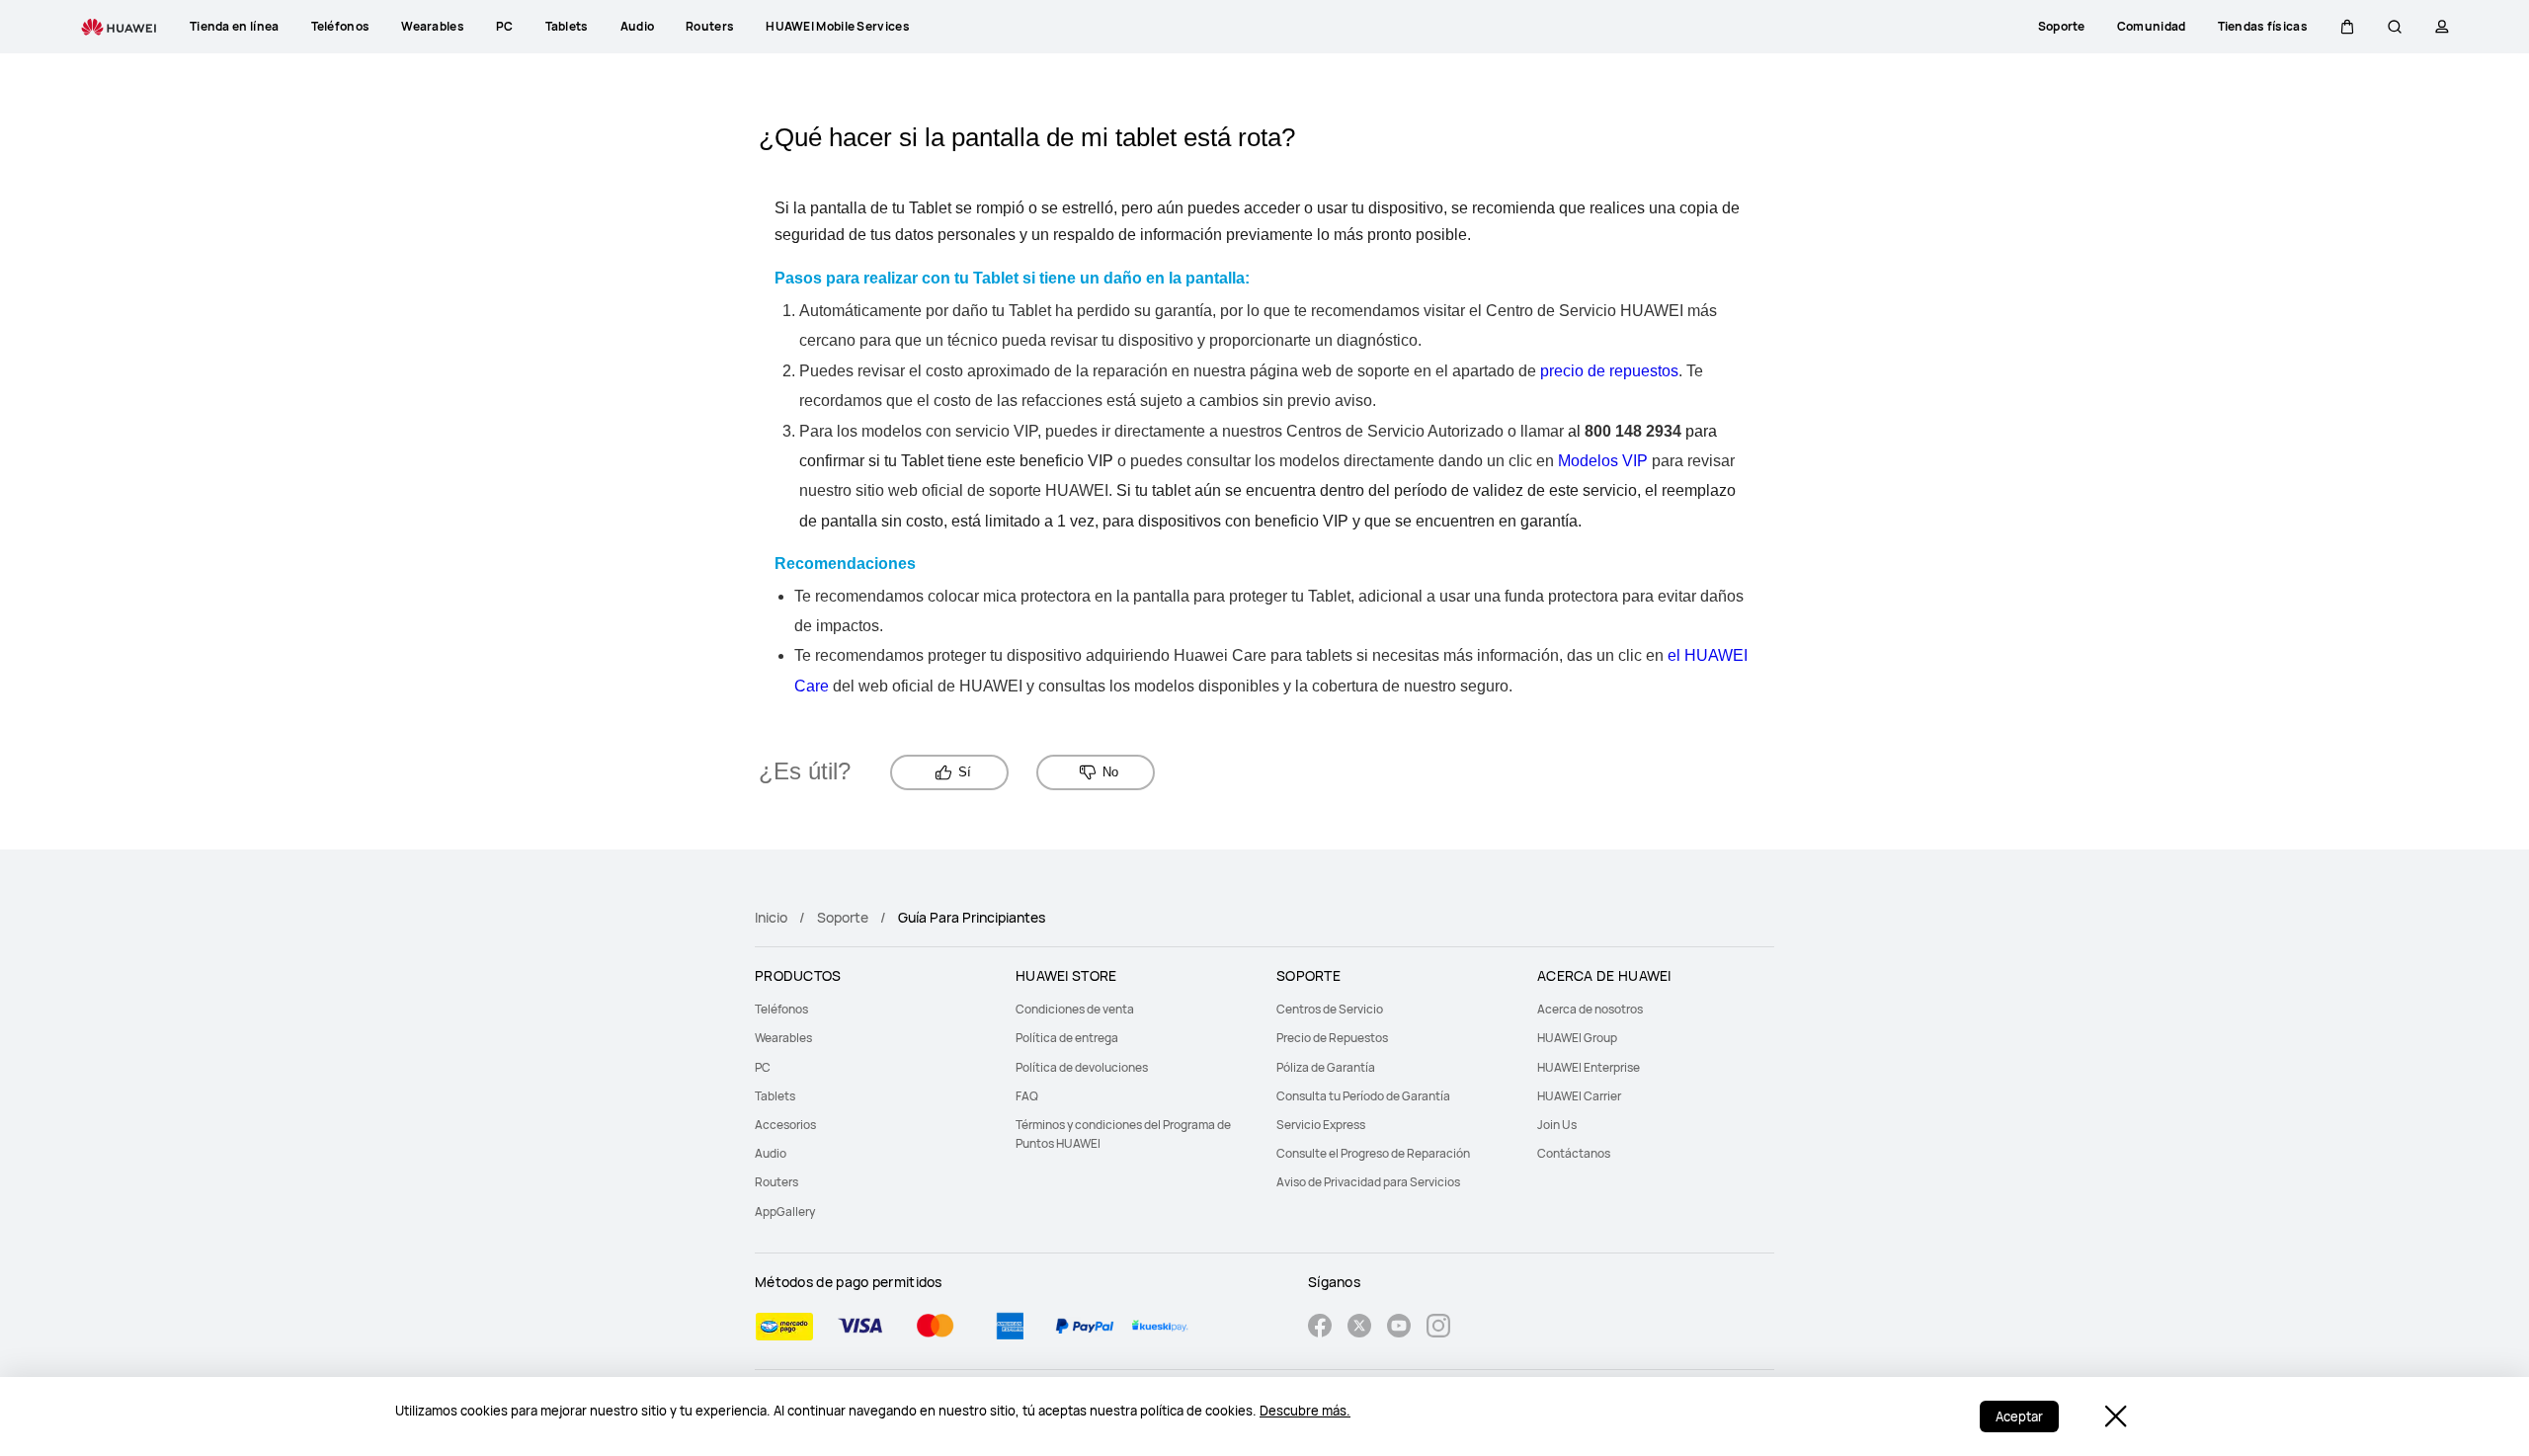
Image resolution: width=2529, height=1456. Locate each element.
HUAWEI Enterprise (1589, 1067)
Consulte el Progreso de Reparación (1373, 1153)
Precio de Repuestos (1332, 1038)
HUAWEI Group (1577, 1038)
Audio (771, 1153)
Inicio (771, 917)
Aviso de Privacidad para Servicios (1368, 1182)
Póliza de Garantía (1326, 1067)
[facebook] (1320, 1328)
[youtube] (1399, 1328)
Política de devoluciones (1082, 1067)
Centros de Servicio (1330, 1009)
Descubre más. (1305, 1411)
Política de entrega (1067, 1038)
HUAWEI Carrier (1579, 1096)
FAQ (1027, 1096)
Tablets (775, 1096)
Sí (965, 772)
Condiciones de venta (1075, 1009)
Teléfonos (781, 1009)
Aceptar (2019, 1416)
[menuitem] (873, 1009)
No (1110, 772)
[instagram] (1438, 1328)
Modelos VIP (1603, 461)
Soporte (843, 917)
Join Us (1557, 1125)
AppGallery (785, 1212)
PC (763, 1067)
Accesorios (785, 1125)
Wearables (783, 1038)
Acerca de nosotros (1590, 1009)
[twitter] (1359, 1328)
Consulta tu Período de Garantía (1363, 1096)
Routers (776, 1182)
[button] (2347, 27)
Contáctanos (1574, 1153)
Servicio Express (1321, 1125)
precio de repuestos (1609, 371)
